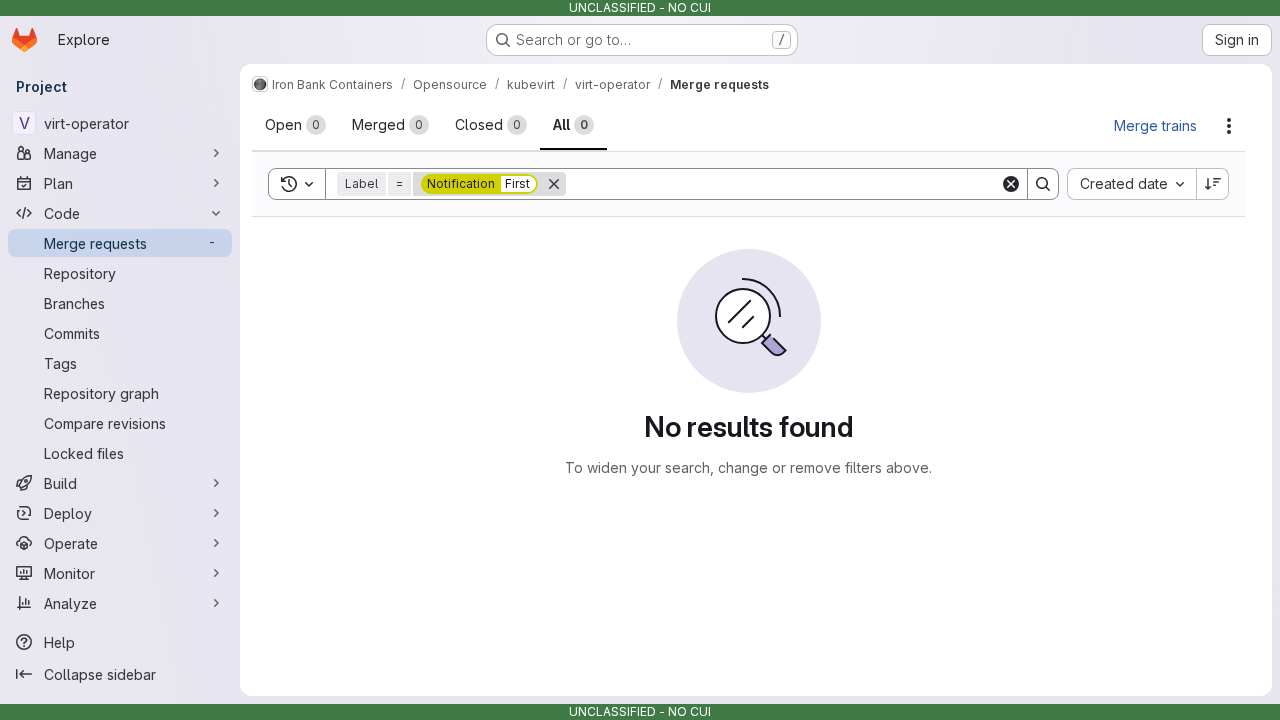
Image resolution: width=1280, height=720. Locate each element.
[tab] (295, 125)
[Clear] (1011, 184)
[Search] (1043, 184)
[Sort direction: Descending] (1213, 184)
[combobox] (1131, 184)
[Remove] (554, 184)
